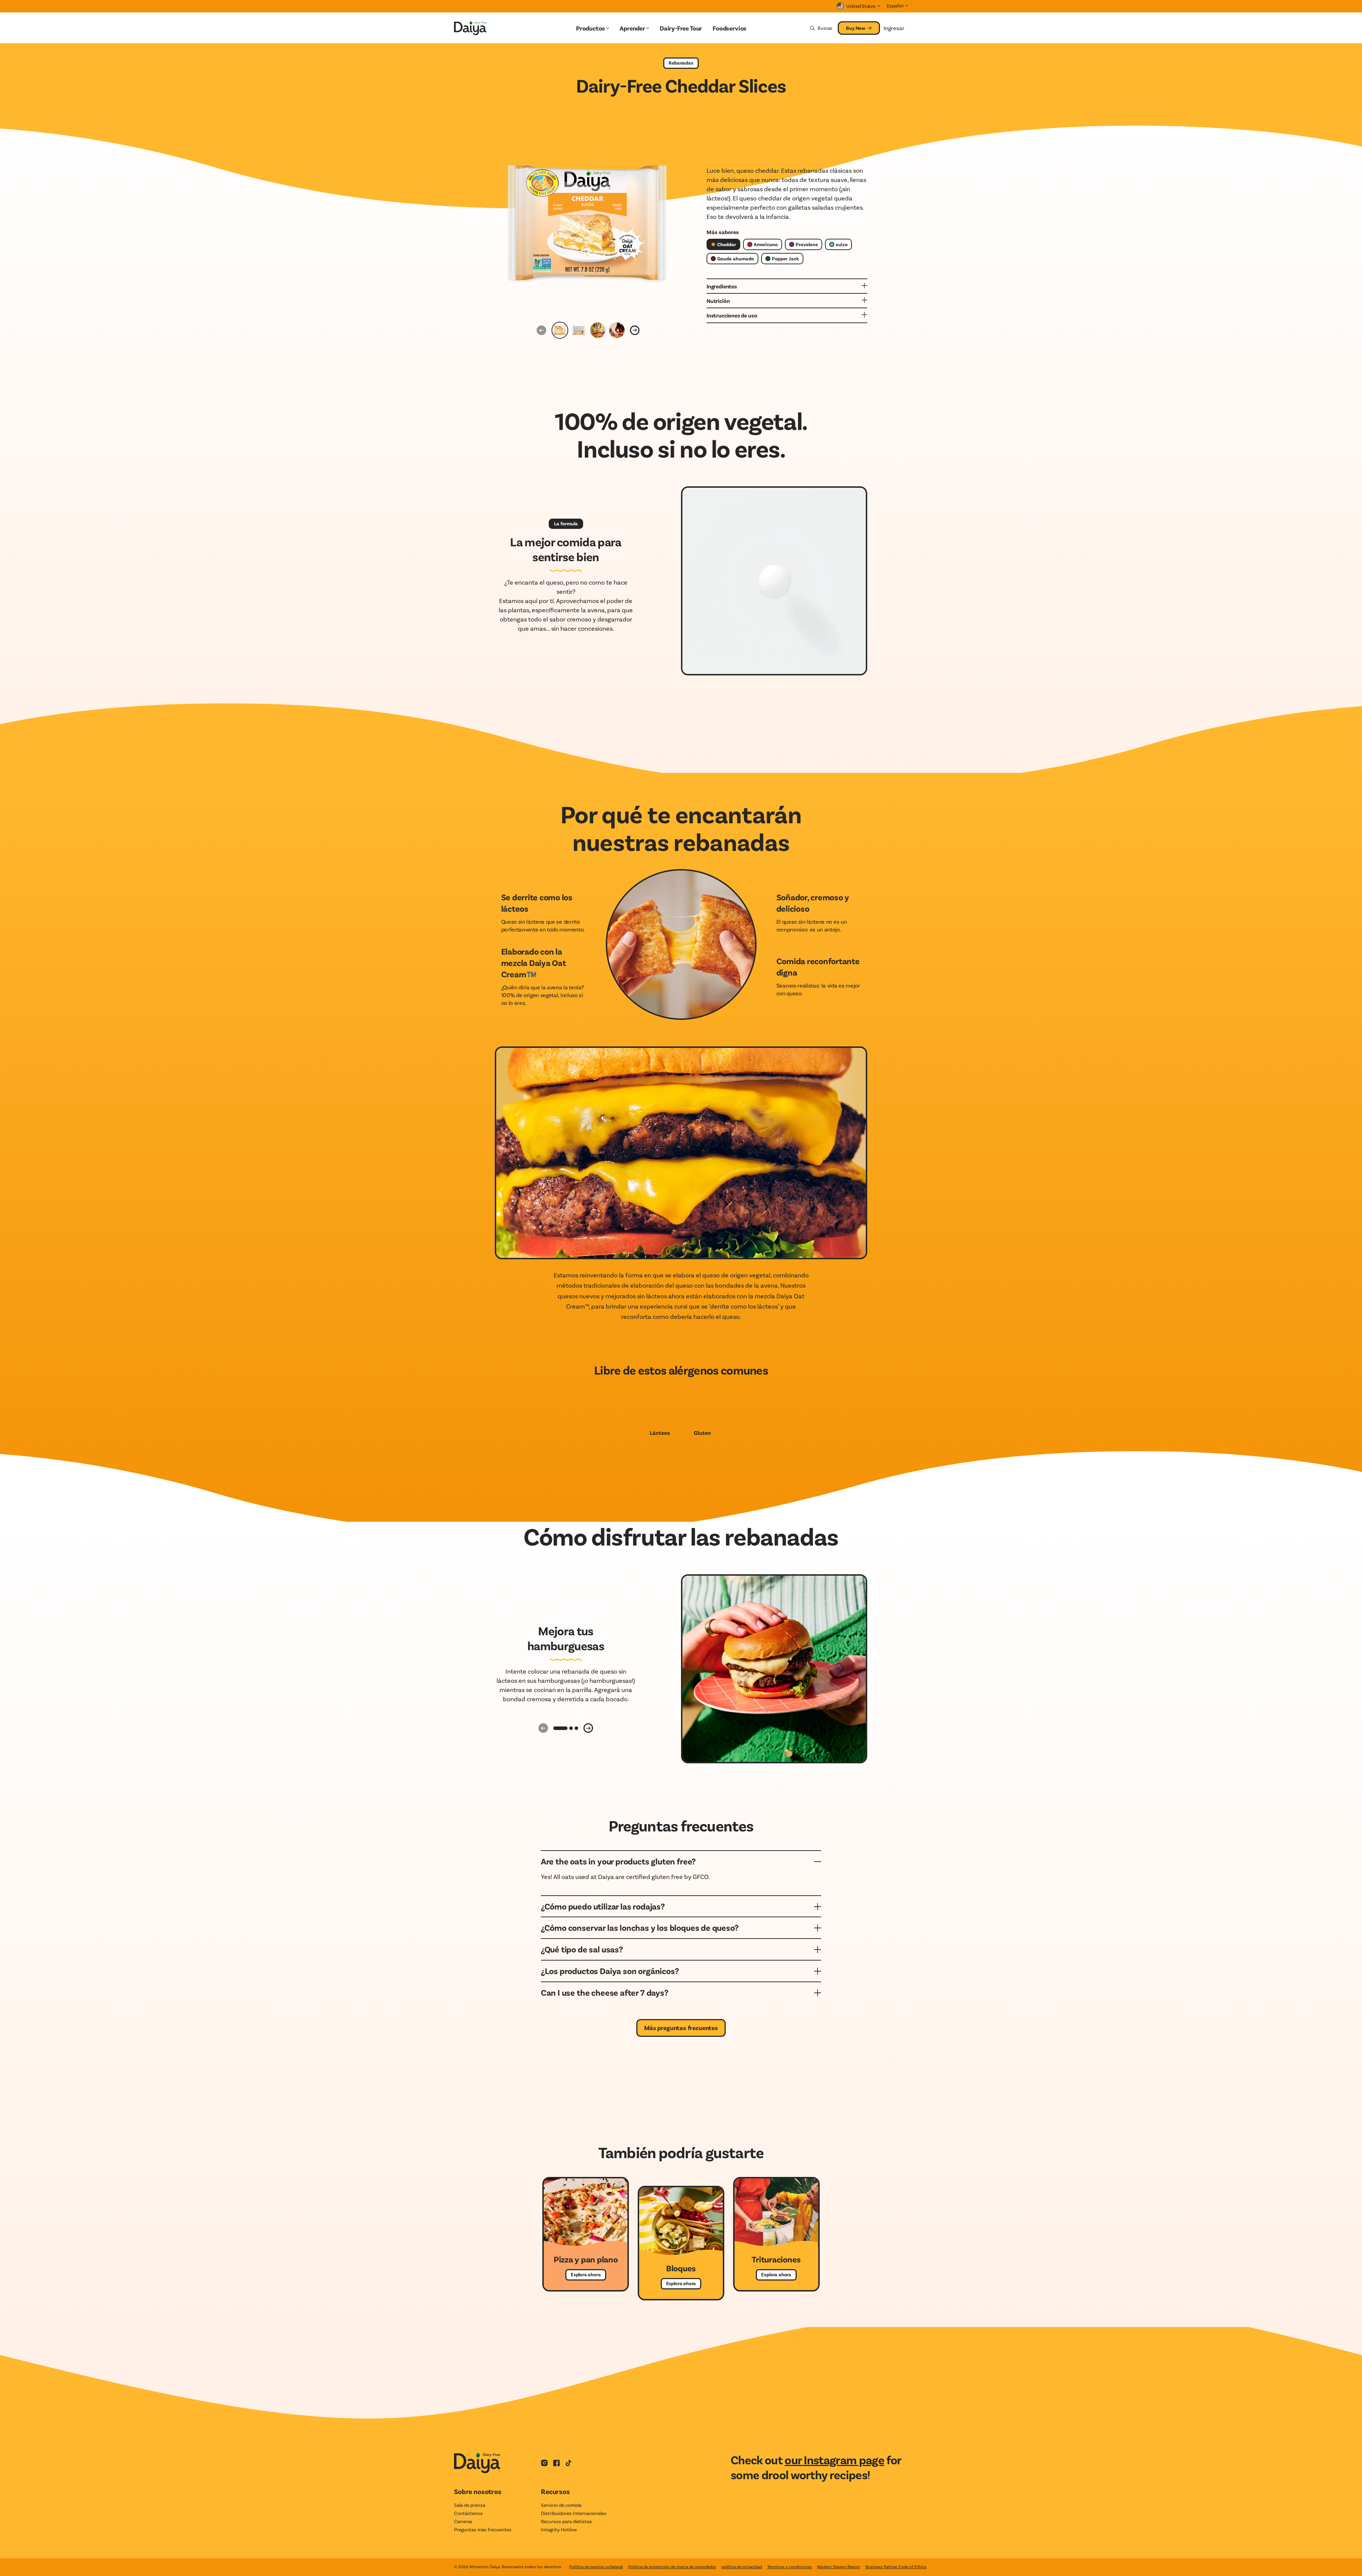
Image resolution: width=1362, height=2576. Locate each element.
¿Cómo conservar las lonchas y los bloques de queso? (640, 1927)
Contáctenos (468, 2513)
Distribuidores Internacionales (574, 2513)
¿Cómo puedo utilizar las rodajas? (603, 1906)
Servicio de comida (561, 2505)
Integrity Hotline (559, 2529)
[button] (560, 1728)
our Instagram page (834, 2459)
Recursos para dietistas (566, 2521)
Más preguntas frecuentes (681, 2028)
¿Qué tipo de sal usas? (582, 1949)
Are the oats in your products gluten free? (618, 1861)
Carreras (463, 2521)
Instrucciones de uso (732, 315)
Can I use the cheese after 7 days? (605, 1992)
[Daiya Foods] (483, 28)
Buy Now (856, 28)
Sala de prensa (470, 2505)
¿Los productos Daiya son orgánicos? (610, 1971)
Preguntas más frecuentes (483, 2529)
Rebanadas (681, 63)
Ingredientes (722, 286)
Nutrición (718, 301)
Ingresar (894, 28)
